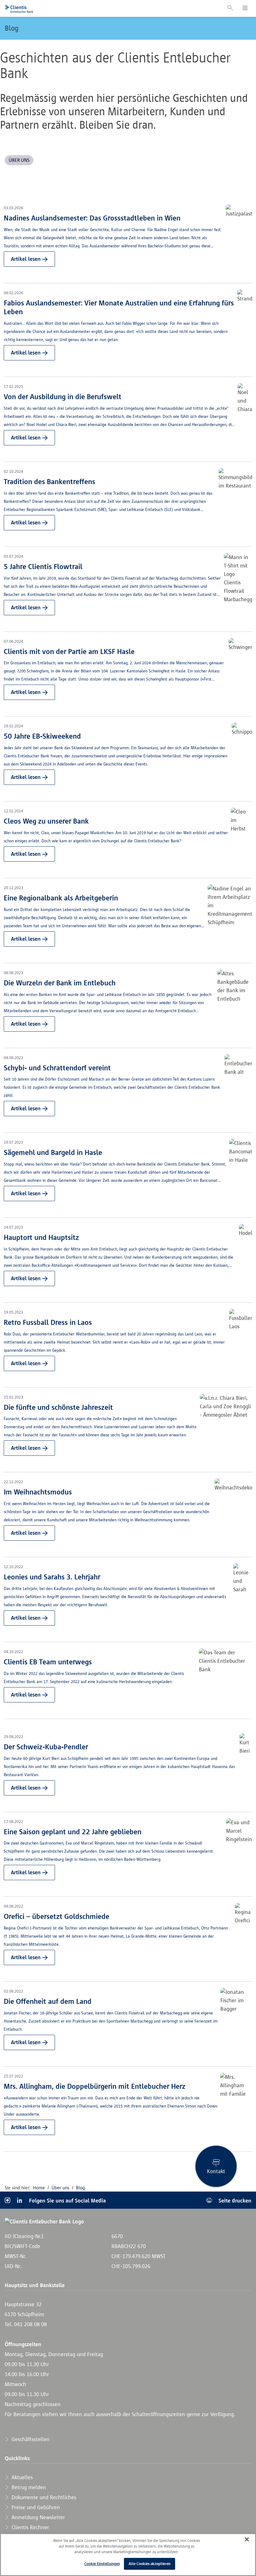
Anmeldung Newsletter (37, 2517)
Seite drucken (234, 2200)
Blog (12, 28)
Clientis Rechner (30, 2527)
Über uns (60, 2188)
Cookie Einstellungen (102, 2564)
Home (39, 2188)
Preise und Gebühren (35, 2507)
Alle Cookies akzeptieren (150, 2564)
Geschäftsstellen (30, 2439)
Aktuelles (21, 2477)
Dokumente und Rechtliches (43, 2497)
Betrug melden (28, 2487)
